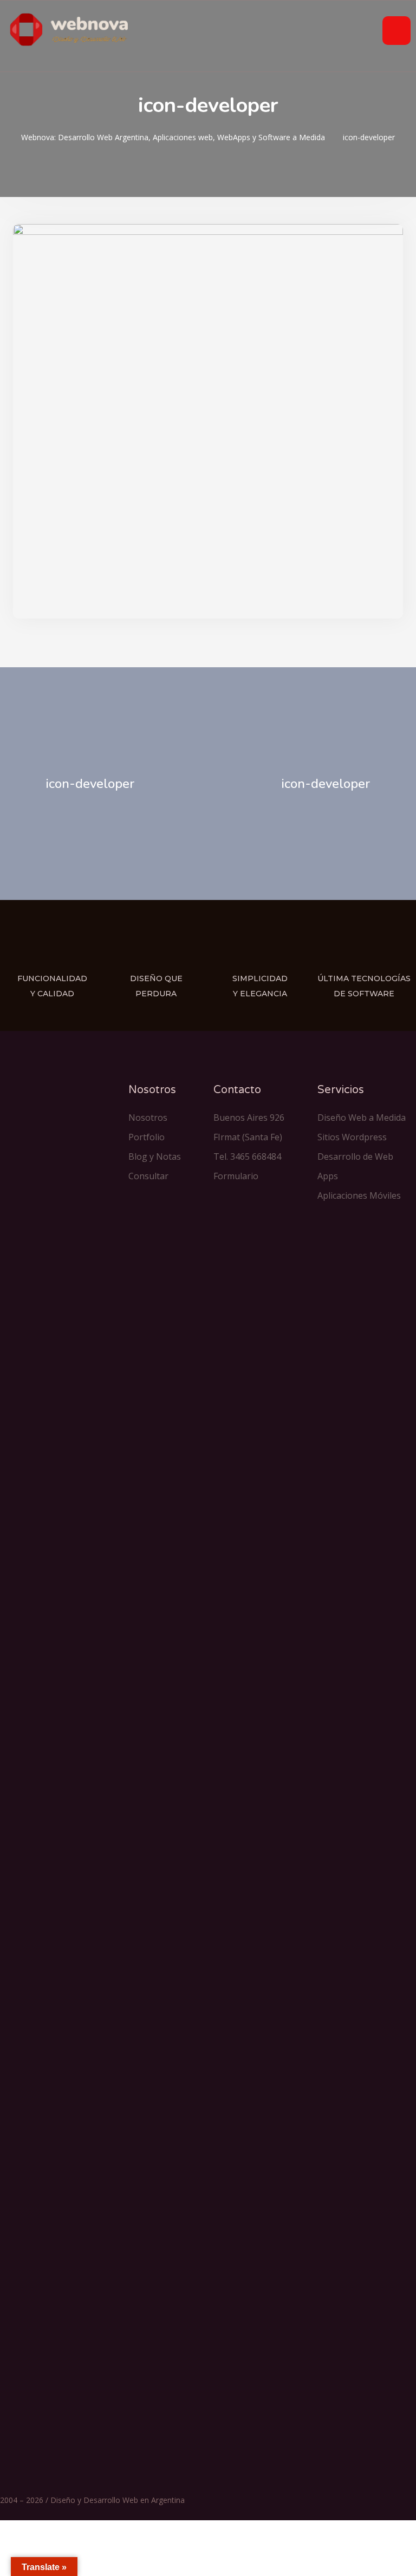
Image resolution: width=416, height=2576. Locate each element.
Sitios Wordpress (352, 1137)
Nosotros (148, 1118)
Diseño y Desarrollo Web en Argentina (118, 2500)
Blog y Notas (155, 1156)
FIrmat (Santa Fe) (248, 1137)
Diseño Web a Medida (362, 1118)
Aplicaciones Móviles (359, 1195)
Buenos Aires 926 (249, 1118)
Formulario (236, 1176)
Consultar (148, 1176)
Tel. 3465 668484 (247, 1156)
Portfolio (147, 1137)
